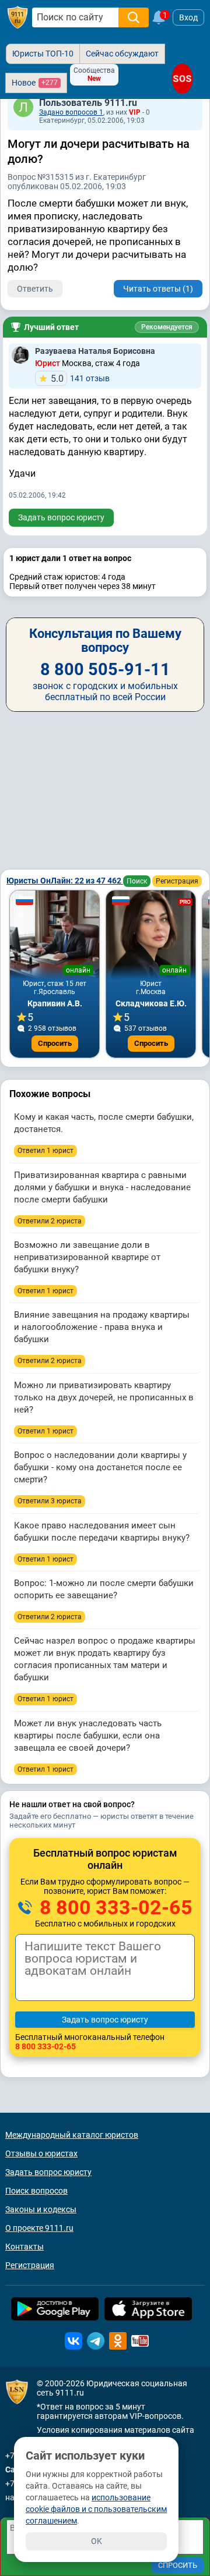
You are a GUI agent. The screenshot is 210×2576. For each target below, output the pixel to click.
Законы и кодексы (41, 2209)
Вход (188, 17)
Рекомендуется (167, 327)
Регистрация (177, 881)
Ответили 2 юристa (50, 1221)
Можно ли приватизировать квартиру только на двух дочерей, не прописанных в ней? (104, 1397)
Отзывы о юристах (41, 2153)
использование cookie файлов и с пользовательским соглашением (96, 2509)
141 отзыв (80, 379)
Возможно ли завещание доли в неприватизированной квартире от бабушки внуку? (87, 1257)
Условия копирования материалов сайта (116, 2430)
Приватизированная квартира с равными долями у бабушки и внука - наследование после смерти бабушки (102, 1187)
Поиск (137, 881)
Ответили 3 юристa (50, 1501)
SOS (182, 78)
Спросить (55, 1043)
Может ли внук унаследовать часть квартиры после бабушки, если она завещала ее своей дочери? (88, 1736)
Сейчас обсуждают (122, 54)
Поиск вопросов (36, 2191)
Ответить (35, 289)
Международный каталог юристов (72, 2135)
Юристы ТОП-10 (43, 54)
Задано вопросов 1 (71, 112)
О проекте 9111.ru (39, 2228)
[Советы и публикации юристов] (17, 17)
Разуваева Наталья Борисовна (95, 351)
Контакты (24, 2247)
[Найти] (134, 17)
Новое (35, 83)
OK (97, 2541)
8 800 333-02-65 (114, 1907)
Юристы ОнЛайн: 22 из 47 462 (65, 881)
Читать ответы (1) (158, 289)
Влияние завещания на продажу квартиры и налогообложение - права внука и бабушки (102, 1327)
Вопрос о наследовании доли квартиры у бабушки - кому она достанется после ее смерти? (100, 1467)
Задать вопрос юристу (61, 517)
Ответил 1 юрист (45, 1151)
